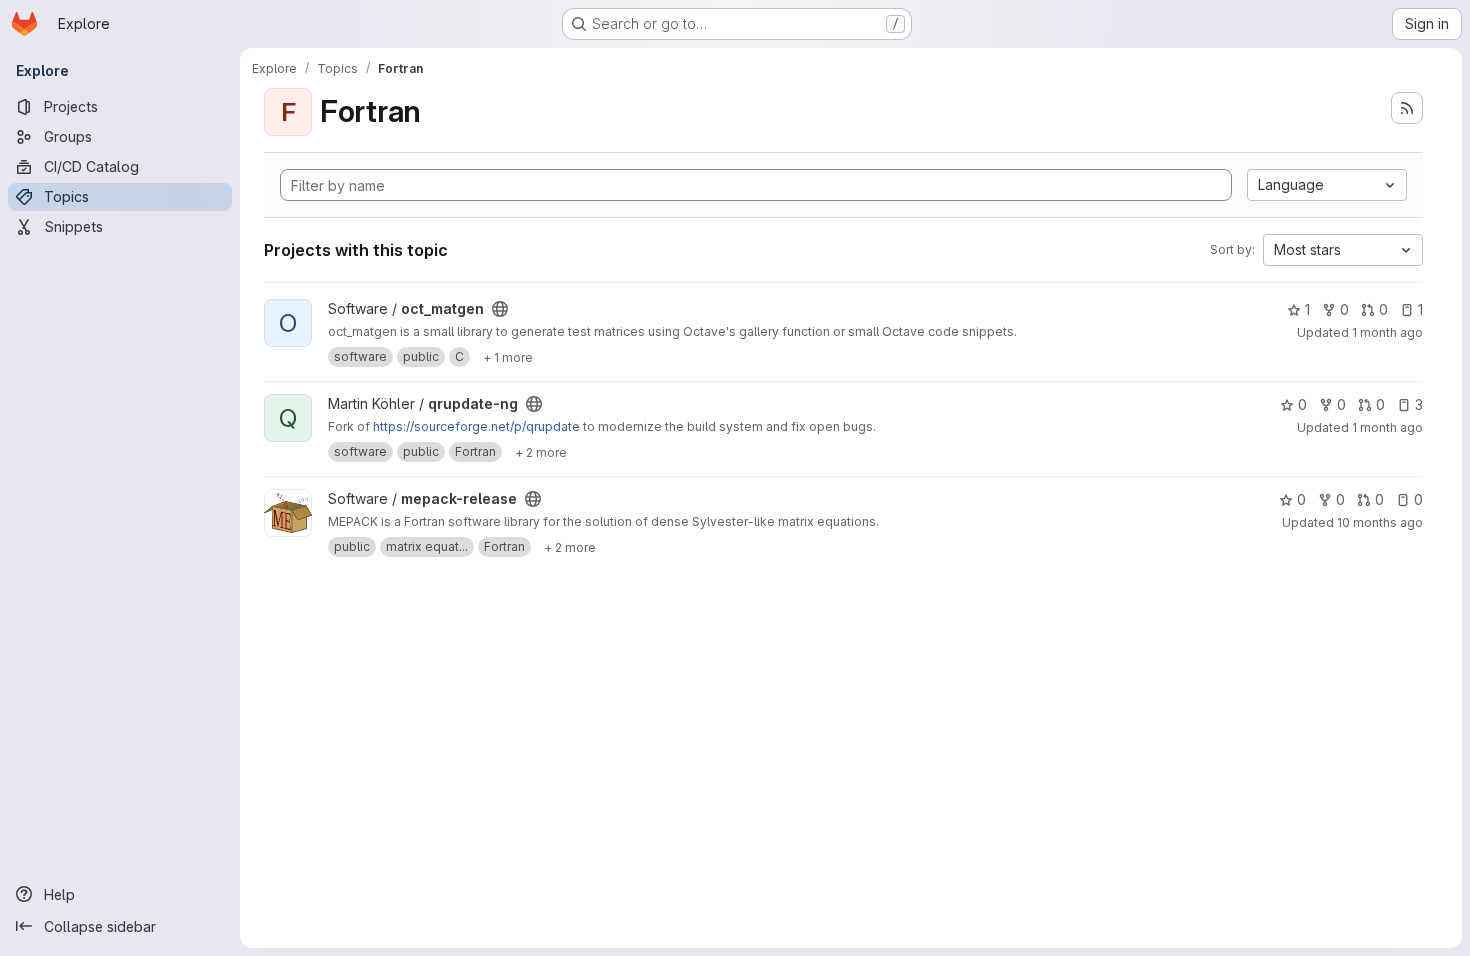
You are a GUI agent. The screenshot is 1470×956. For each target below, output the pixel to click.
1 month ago (1387, 332)
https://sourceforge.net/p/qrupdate (476, 426)
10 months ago (1380, 522)
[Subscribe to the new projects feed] (1407, 108)
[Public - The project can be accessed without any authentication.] (500, 309)
